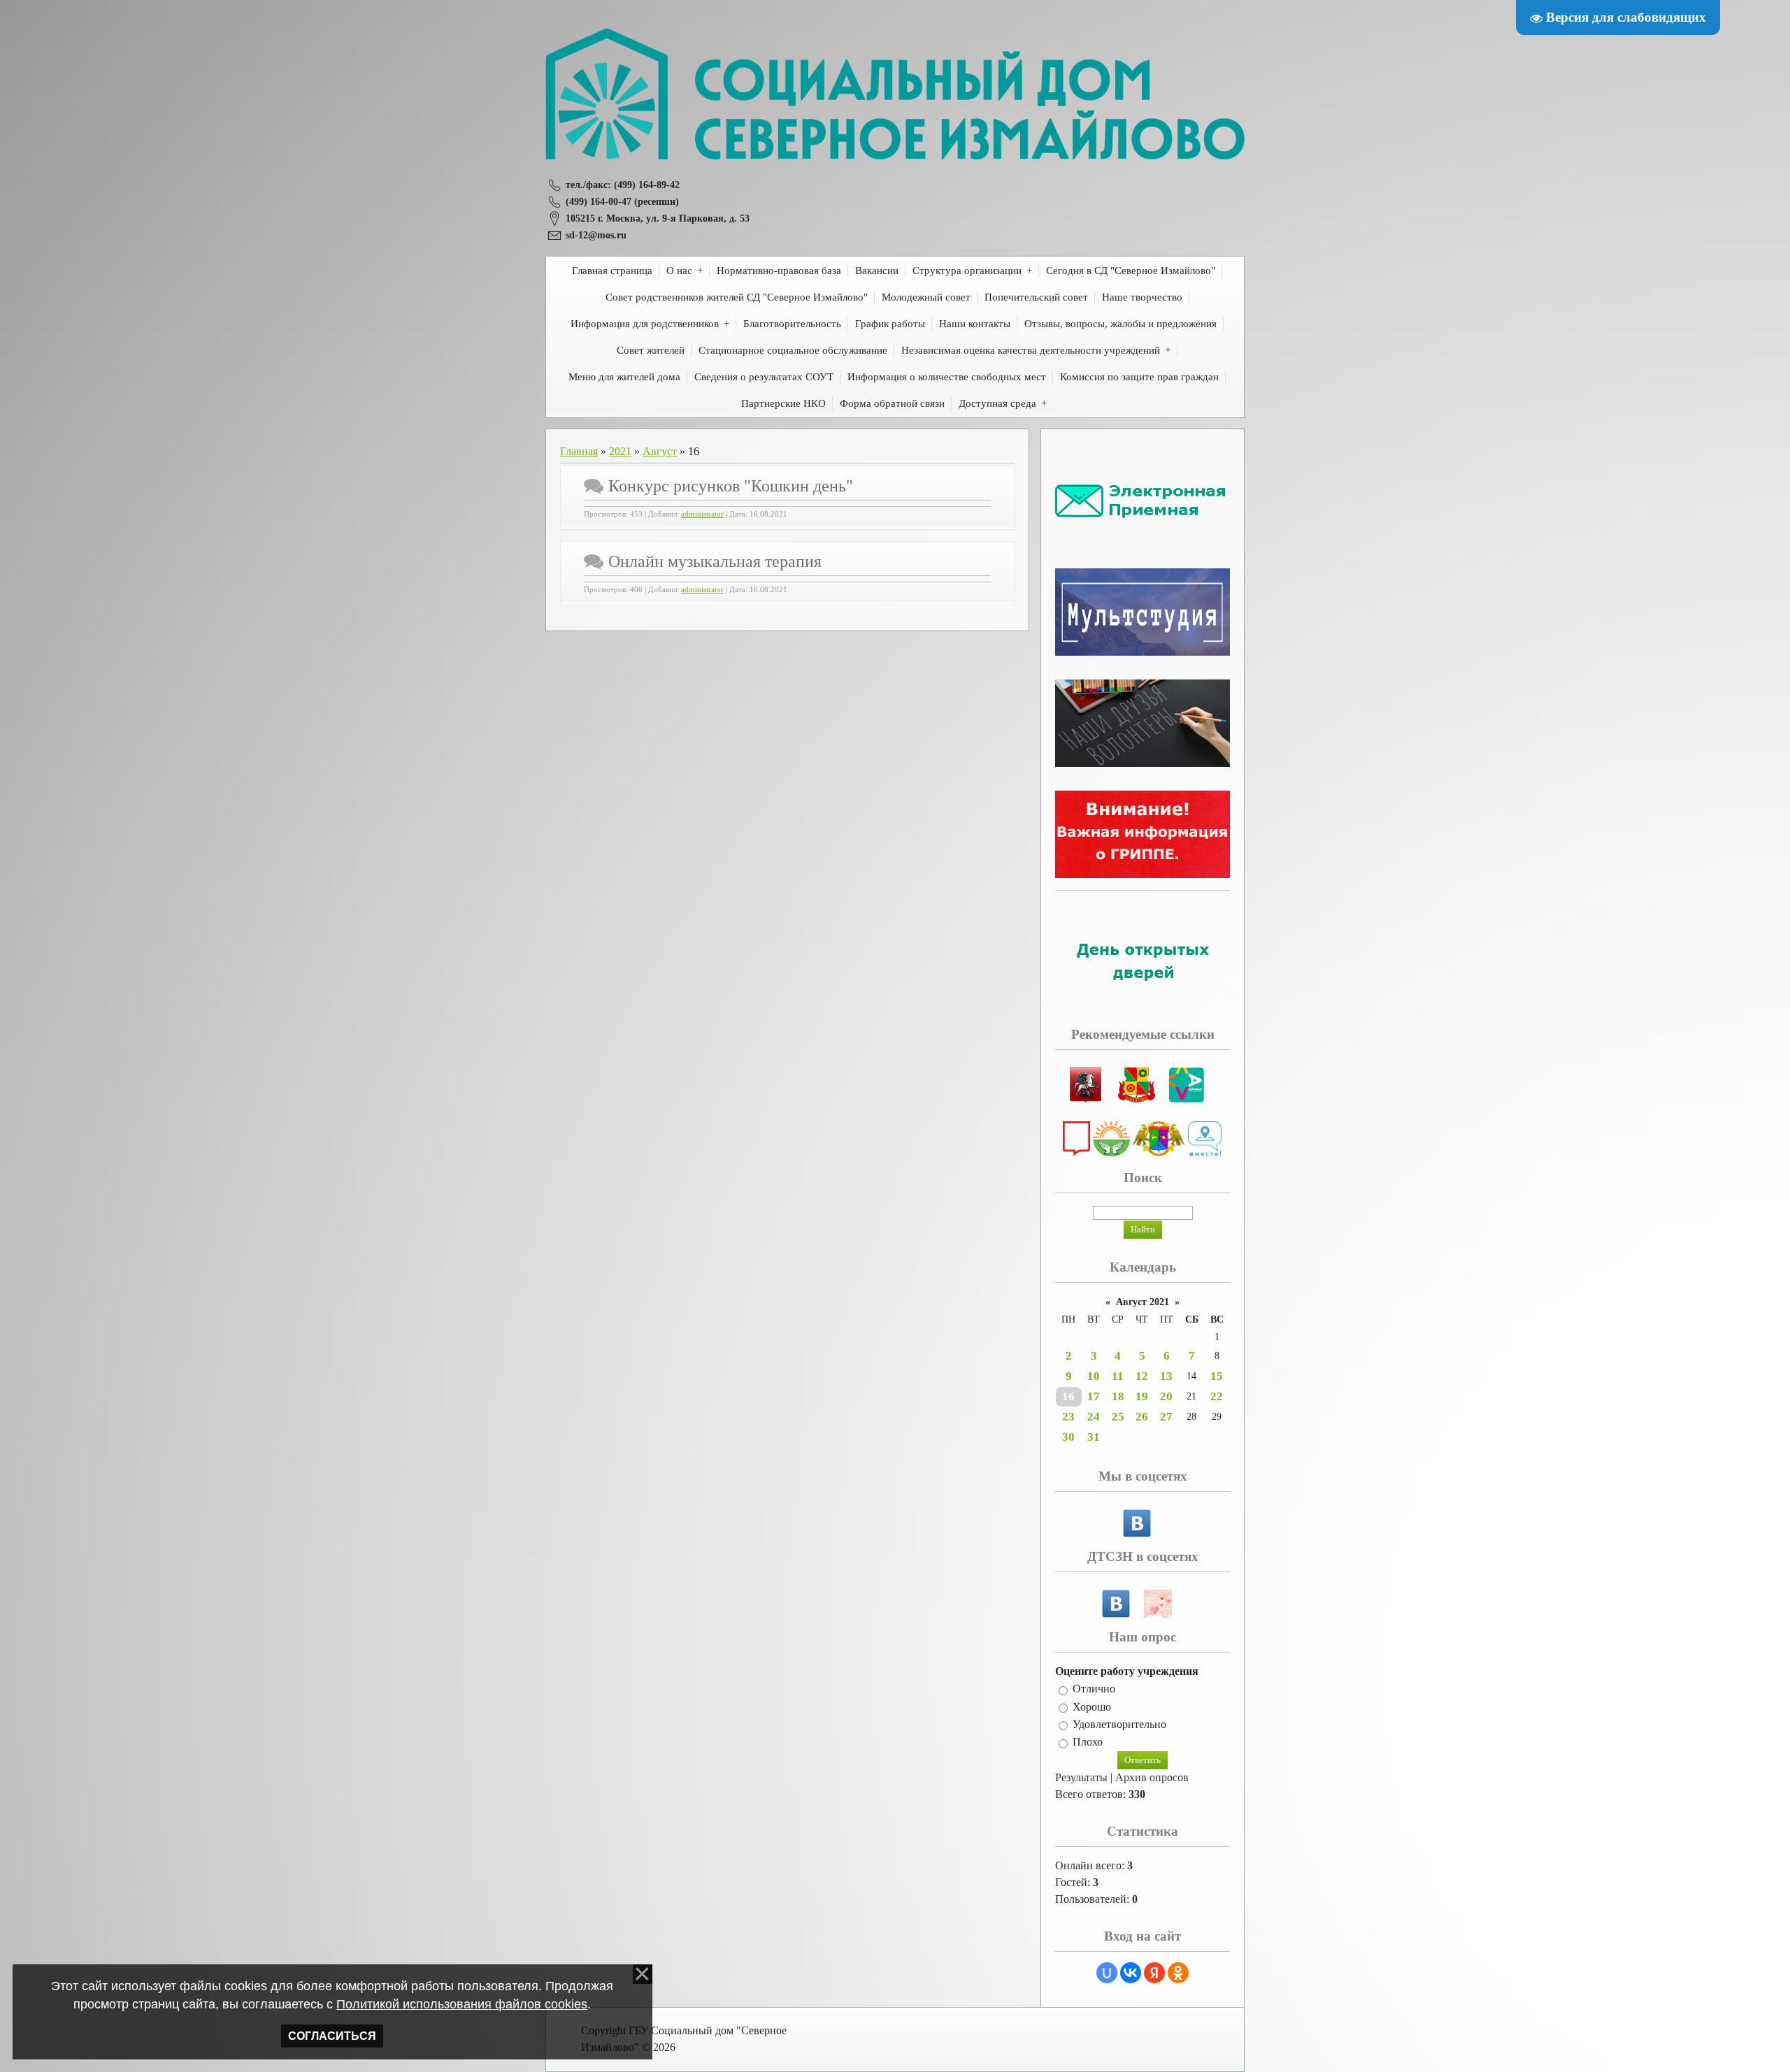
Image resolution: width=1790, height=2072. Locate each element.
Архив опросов (1152, 1777)
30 (1068, 1437)
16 (1068, 1396)
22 (1217, 1396)
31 (1094, 1437)
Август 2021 (1143, 1302)
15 (1217, 1376)
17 (1094, 1396)
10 (1094, 1376)
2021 (620, 451)
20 (1166, 1396)
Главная (579, 451)
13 (1166, 1376)
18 (1118, 1396)
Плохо (1088, 1742)
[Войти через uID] (1107, 1973)
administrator (702, 514)
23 (1068, 1417)
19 (1142, 1396)
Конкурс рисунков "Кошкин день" (731, 486)
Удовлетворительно (1119, 1724)
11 (1118, 1376)
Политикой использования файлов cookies (462, 2004)
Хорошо (1092, 1707)
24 (1094, 1417)
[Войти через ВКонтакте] (1131, 1973)
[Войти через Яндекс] (1154, 1973)
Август (660, 451)
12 (1142, 1376)
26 (1142, 1417)
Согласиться (332, 2036)
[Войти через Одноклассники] (1178, 1973)
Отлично (1094, 1689)
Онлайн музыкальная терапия (715, 561)
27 (1166, 1417)
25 (1118, 1417)
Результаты (1081, 1777)
